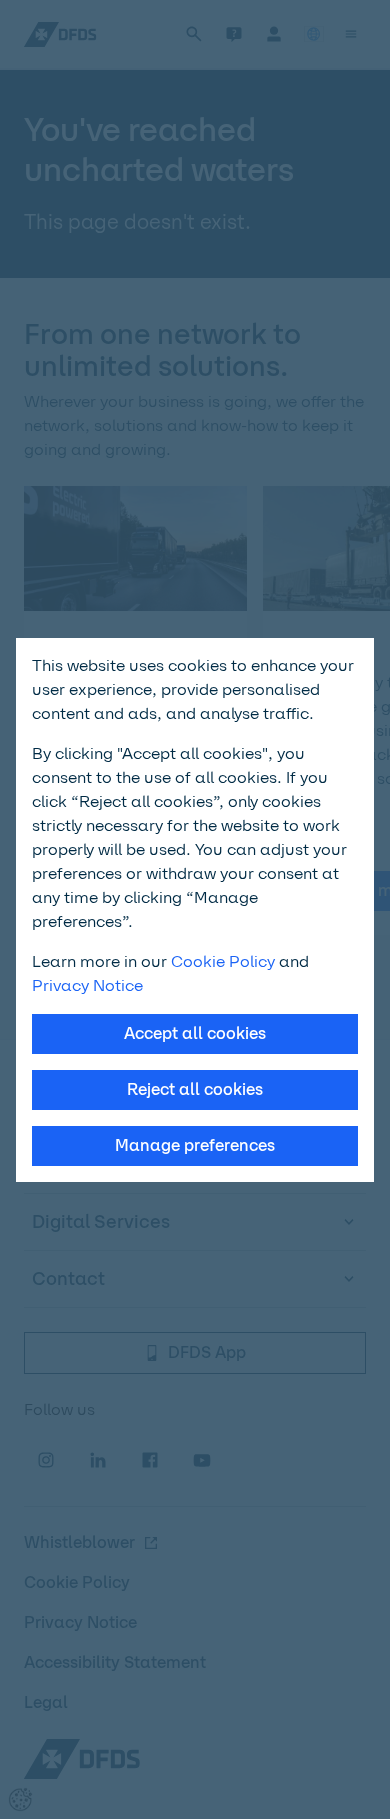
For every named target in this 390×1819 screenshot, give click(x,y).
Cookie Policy (223, 961)
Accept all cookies (195, 1033)
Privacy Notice (87, 985)
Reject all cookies (195, 1089)
